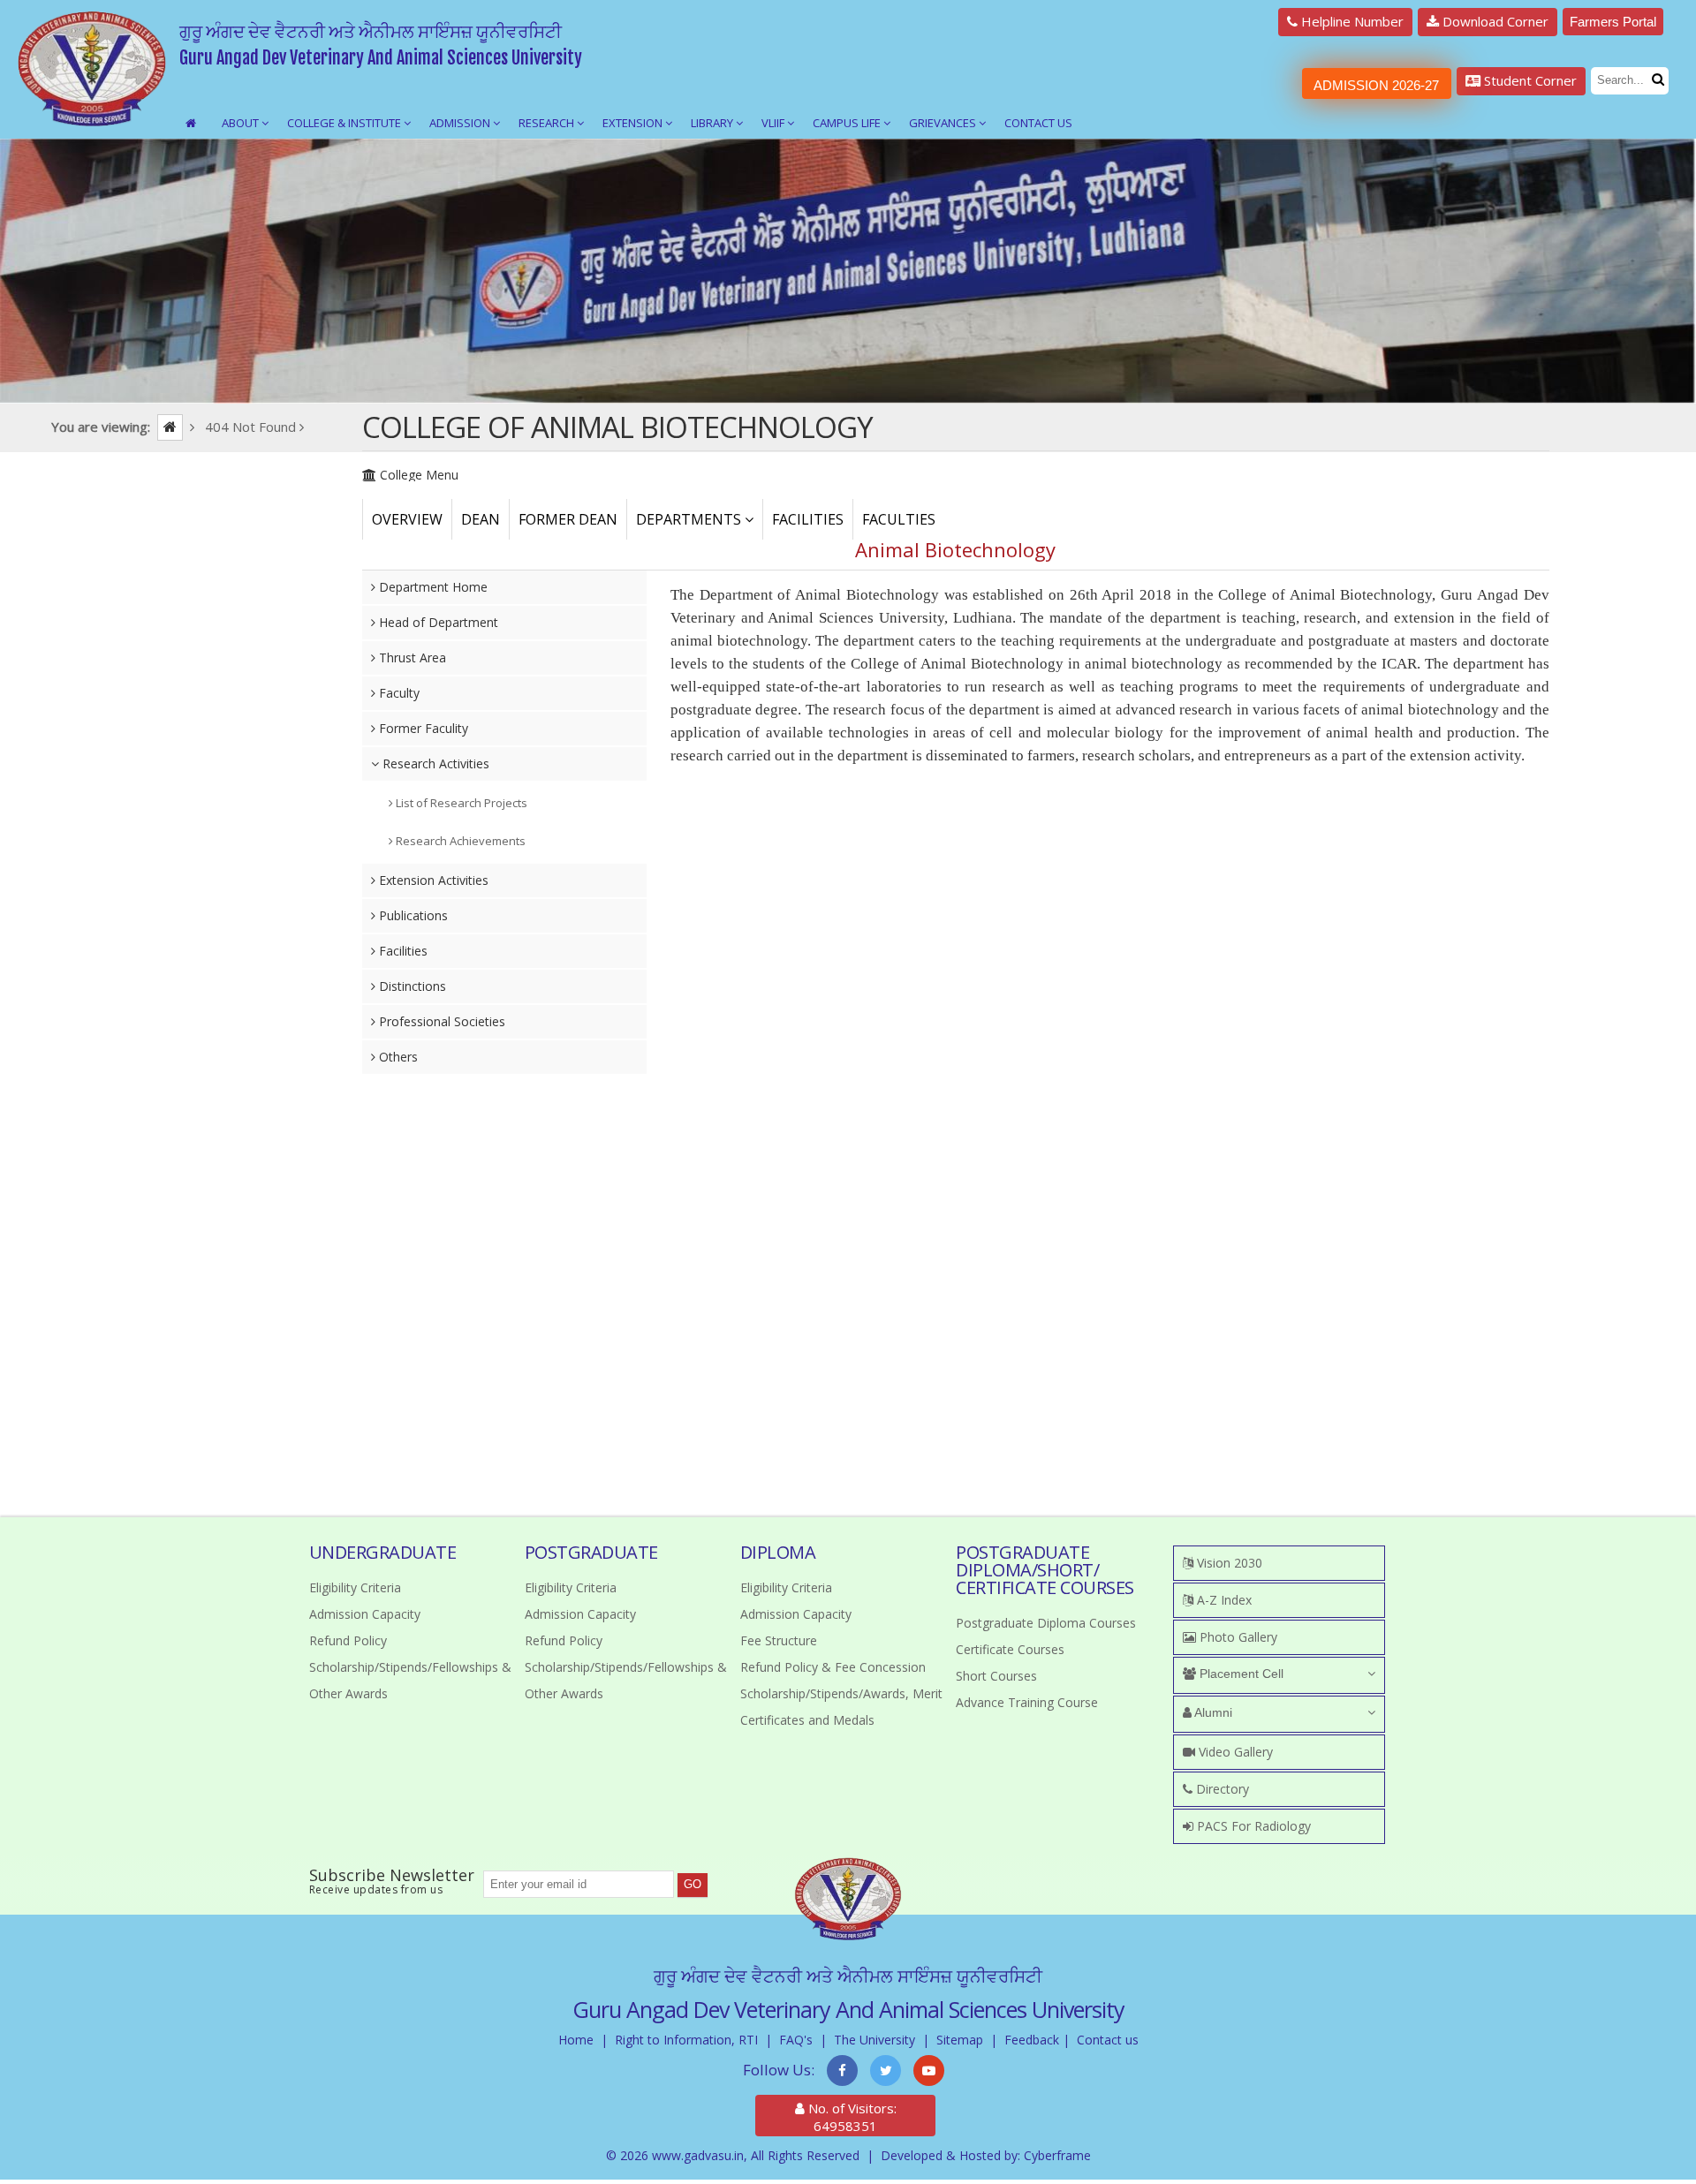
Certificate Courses (1010, 1649)
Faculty (397, 693)
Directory (1221, 1789)
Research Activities (434, 763)
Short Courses (996, 1676)
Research (548, 123)
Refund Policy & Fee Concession (833, 1667)
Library (713, 123)
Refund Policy (348, 1640)
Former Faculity (422, 728)
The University (874, 2040)
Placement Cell (1240, 1674)
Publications (412, 915)
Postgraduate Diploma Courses (1046, 1623)
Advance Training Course (1027, 1702)
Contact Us (1038, 123)
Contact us (1108, 2040)
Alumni (1212, 1712)
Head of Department (437, 622)
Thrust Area (411, 657)
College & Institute (345, 123)
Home (576, 2040)
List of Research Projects (460, 803)
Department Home (432, 587)
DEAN (481, 519)
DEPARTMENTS (690, 519)
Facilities (401, 951)
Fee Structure (779, 1640)
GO (693, 1884)
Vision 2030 (1228, 1563)
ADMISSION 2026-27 (1376, 85)
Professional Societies (440, 1021)
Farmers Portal (1613, 22)
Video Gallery (1234, 1752)
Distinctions (411, 986)
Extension (634, 123)
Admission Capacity (365, 1614)
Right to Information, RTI (686, 2040)
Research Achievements (459, 841)
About (242, 123)
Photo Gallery (1237, 1637)
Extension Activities (432, 880)
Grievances (944, 123)
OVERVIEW (407, 519)
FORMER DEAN (568, 519)
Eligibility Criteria (355, 1587)
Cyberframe (1057, 2155)
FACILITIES (808, 519)
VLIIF (774, 123)
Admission (461, 123)
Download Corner (1494, 21)
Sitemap (960, 2040)
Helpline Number (1351, 21)
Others (397, 1057)
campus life (848, 123)
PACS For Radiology (1252, 1826)
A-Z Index (1223, 1600)
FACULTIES (899, 519)
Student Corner (1529, 80)
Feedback (1032, 2040)
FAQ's (796, 2040)
